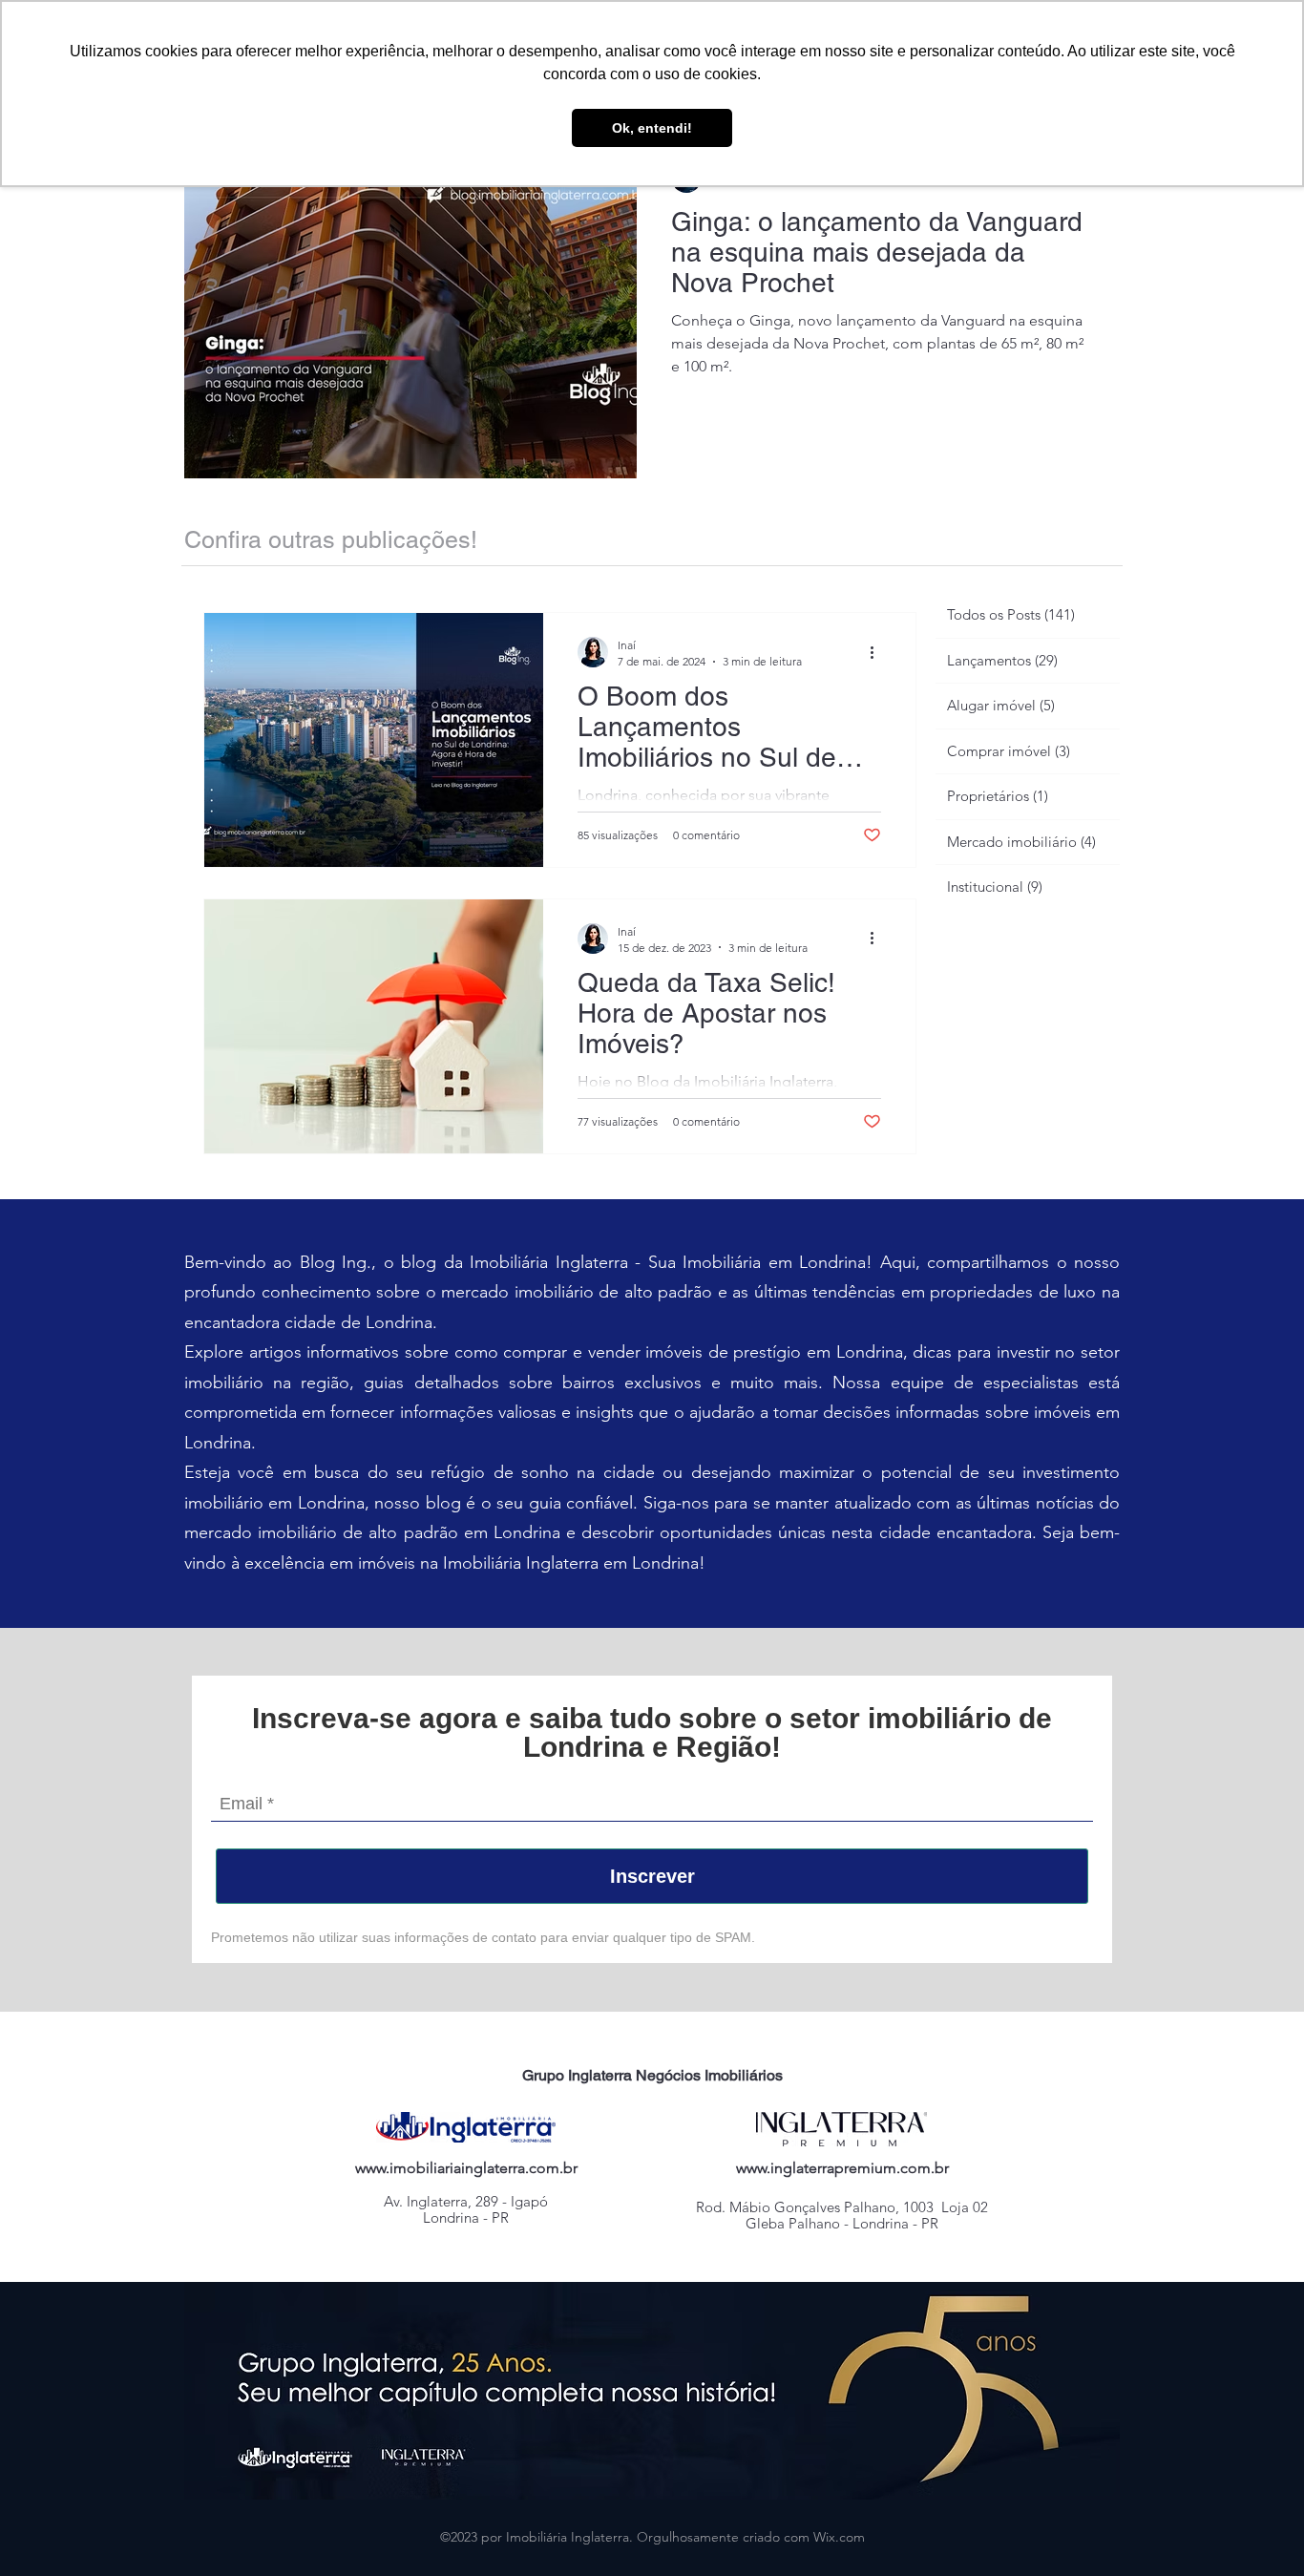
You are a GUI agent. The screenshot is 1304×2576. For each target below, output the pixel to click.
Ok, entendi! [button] (652, 128)
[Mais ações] (878, 652)
